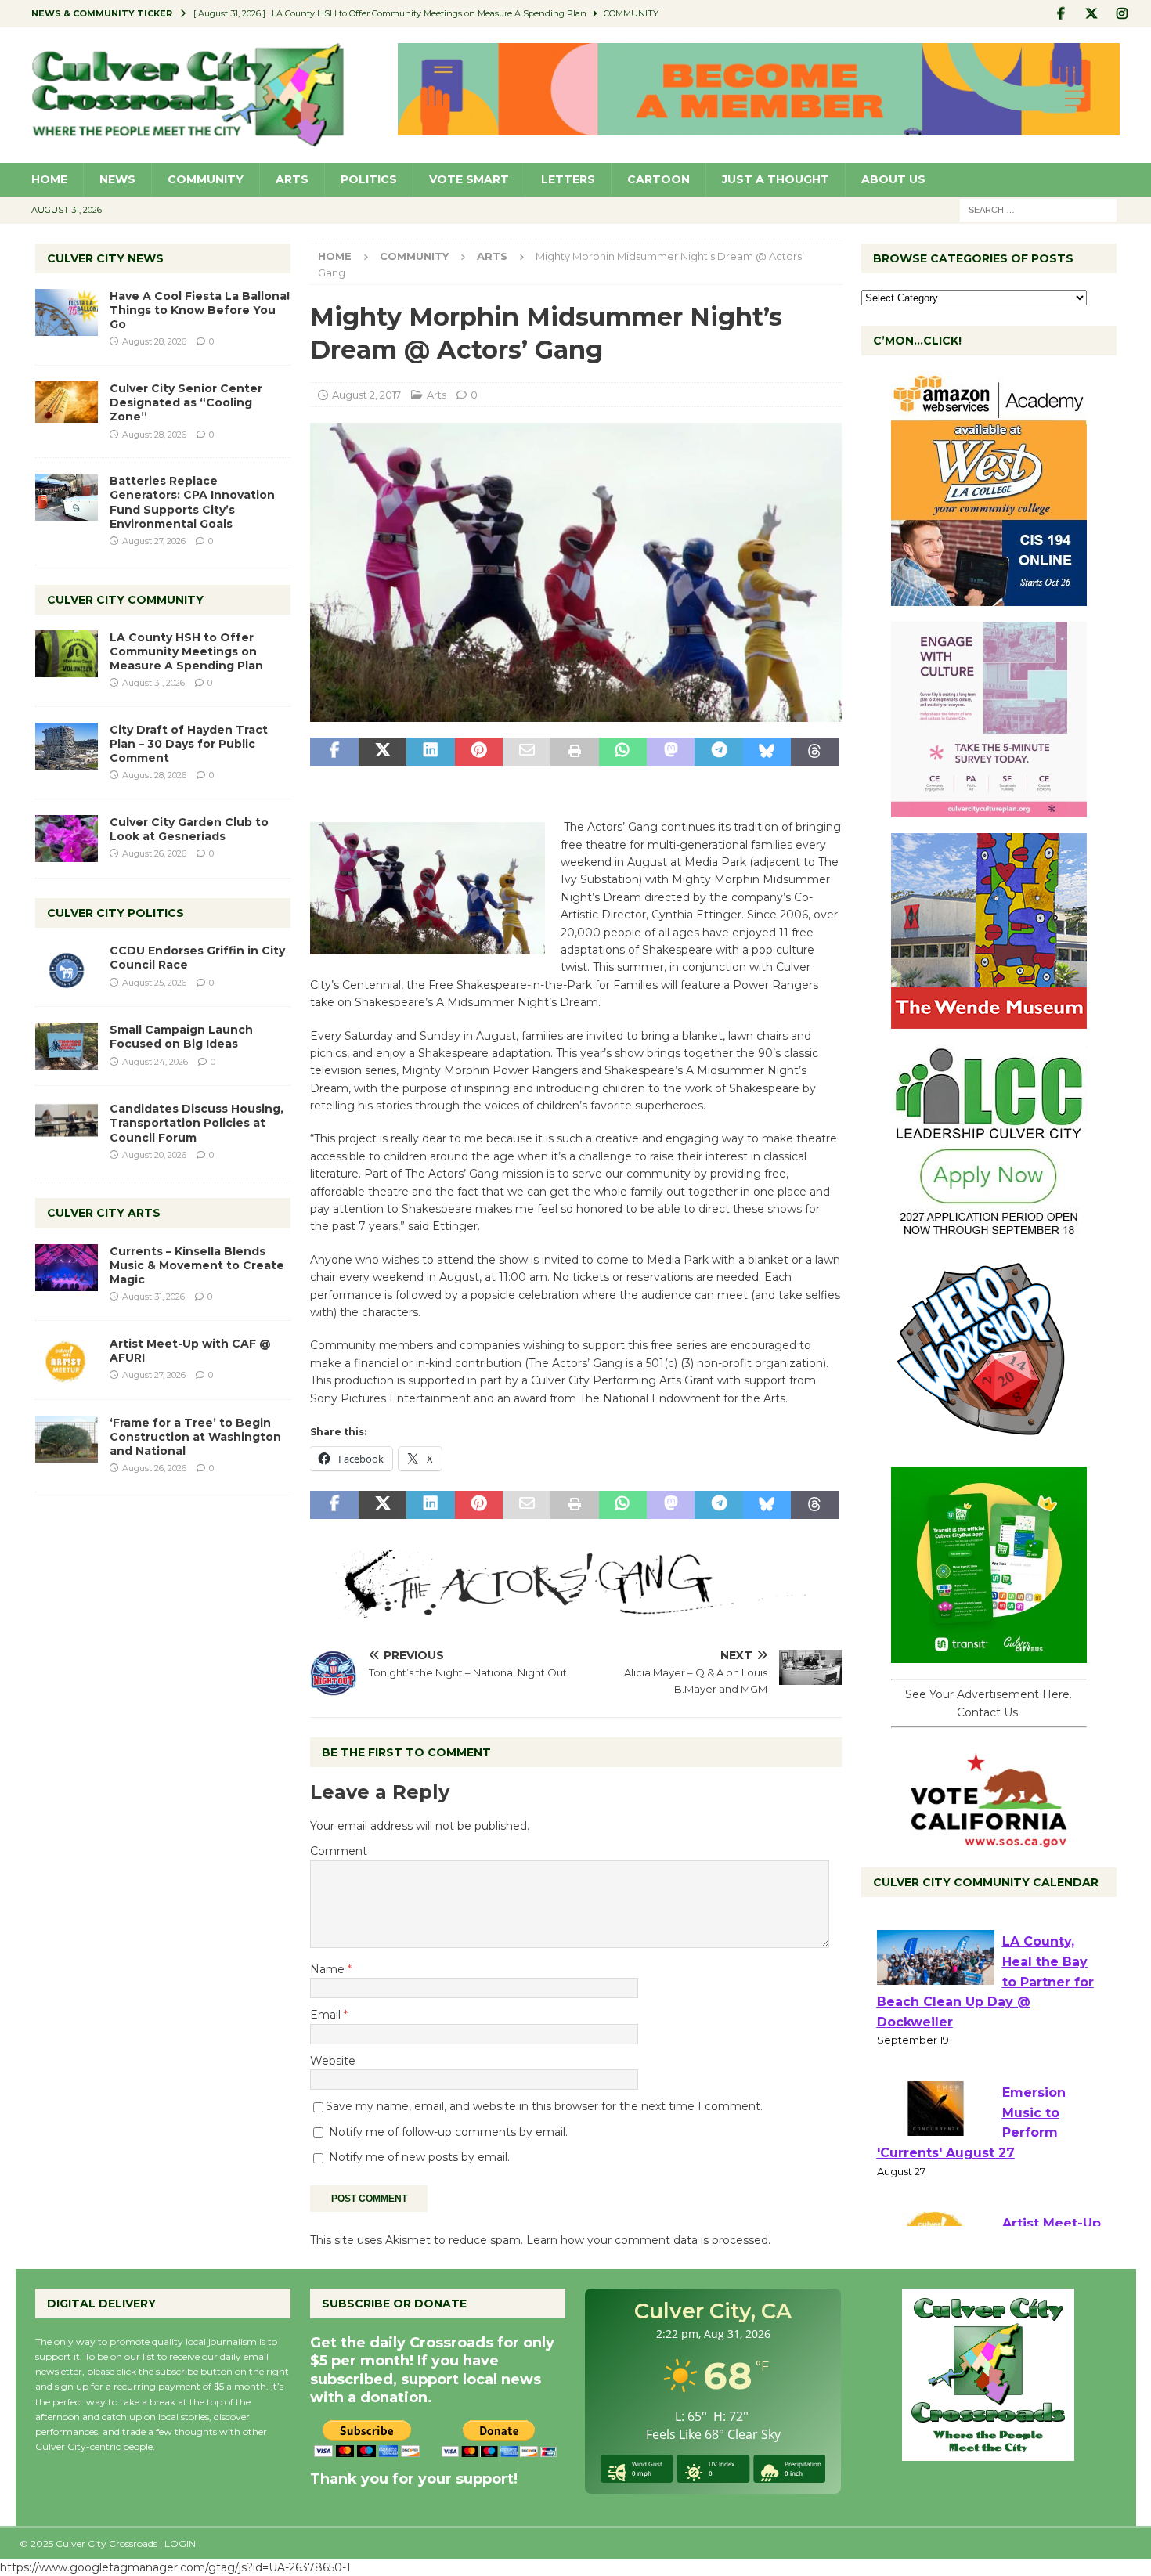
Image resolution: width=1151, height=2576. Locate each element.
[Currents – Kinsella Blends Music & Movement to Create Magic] (67, 1268)
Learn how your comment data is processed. (648, 2240)
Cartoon (658, 179)
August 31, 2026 (153, 683)
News (117, 179)
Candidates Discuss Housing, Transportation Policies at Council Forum (197, 1123)
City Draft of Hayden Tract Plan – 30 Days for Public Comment (189, 744)
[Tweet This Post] (382, 752)
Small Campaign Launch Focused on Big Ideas (181, 1037)
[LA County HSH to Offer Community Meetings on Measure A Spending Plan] (67, 654)
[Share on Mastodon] (671, 752)
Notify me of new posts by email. (419, 2157)
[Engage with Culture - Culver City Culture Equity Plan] (989, 809)
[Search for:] (1038, 209)
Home (49, 179)
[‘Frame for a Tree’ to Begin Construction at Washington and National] (67, 1439)
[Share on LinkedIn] (430, 752)
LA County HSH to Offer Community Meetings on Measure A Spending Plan (186, 651)
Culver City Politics (115, 913)
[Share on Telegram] (718, 752)
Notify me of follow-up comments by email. (448, 2132)
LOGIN (180, 2544)
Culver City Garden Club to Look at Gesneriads (189, 829)
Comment (339, 1851)
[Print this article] (574, 752)
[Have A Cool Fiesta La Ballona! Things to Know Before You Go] (67, 312)
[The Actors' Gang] (575, 1610)
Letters (568, 179)
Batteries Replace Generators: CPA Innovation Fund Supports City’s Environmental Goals (192, 502)
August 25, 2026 (154, 983)
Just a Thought (776, 179)
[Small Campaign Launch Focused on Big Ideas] (67, 1046)
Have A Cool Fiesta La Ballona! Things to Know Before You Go (200, 310)
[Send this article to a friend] (527, 752)
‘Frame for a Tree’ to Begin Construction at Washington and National (195, 1437)
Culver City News (105, 258)
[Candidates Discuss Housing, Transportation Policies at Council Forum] (67, 1125)
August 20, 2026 (154, 1155)
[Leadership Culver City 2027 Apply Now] (989, 1232)
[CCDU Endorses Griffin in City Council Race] (67, 967)
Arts (292, 179)
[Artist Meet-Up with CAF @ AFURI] (67, 1360)
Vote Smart (469, 179)
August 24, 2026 (155, 1062)
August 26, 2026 (154, 853)
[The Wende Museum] (989, 1020)
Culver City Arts (104, 1213)
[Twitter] (1092, 14)
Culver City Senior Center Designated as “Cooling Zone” (186, 402)
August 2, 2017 (366, 395)
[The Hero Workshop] (989, 1443)
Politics (369, 179)
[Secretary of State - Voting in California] (989, 1839)
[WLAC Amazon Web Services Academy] (989, 597)
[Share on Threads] (815, 752)
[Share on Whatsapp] (623, 752)
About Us (893, 179)
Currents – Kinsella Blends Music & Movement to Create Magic (197, 1265)
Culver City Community (125, 600)
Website (333, 2061)
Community (206, 179)
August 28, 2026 (154, 341)
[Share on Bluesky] (767, 752)
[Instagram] (1122, 14)
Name (329, 1969)
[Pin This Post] (479, 752)
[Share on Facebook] (334, 752)
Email (327, 2015)
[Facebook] (1061, 14)
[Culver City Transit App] (989, 1654)
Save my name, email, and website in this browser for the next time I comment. (544, 2106)
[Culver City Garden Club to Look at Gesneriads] (67, 839)
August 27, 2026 (154, 541)
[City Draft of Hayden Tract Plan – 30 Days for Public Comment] (67, 746)
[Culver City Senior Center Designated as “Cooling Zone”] (67, 402)
